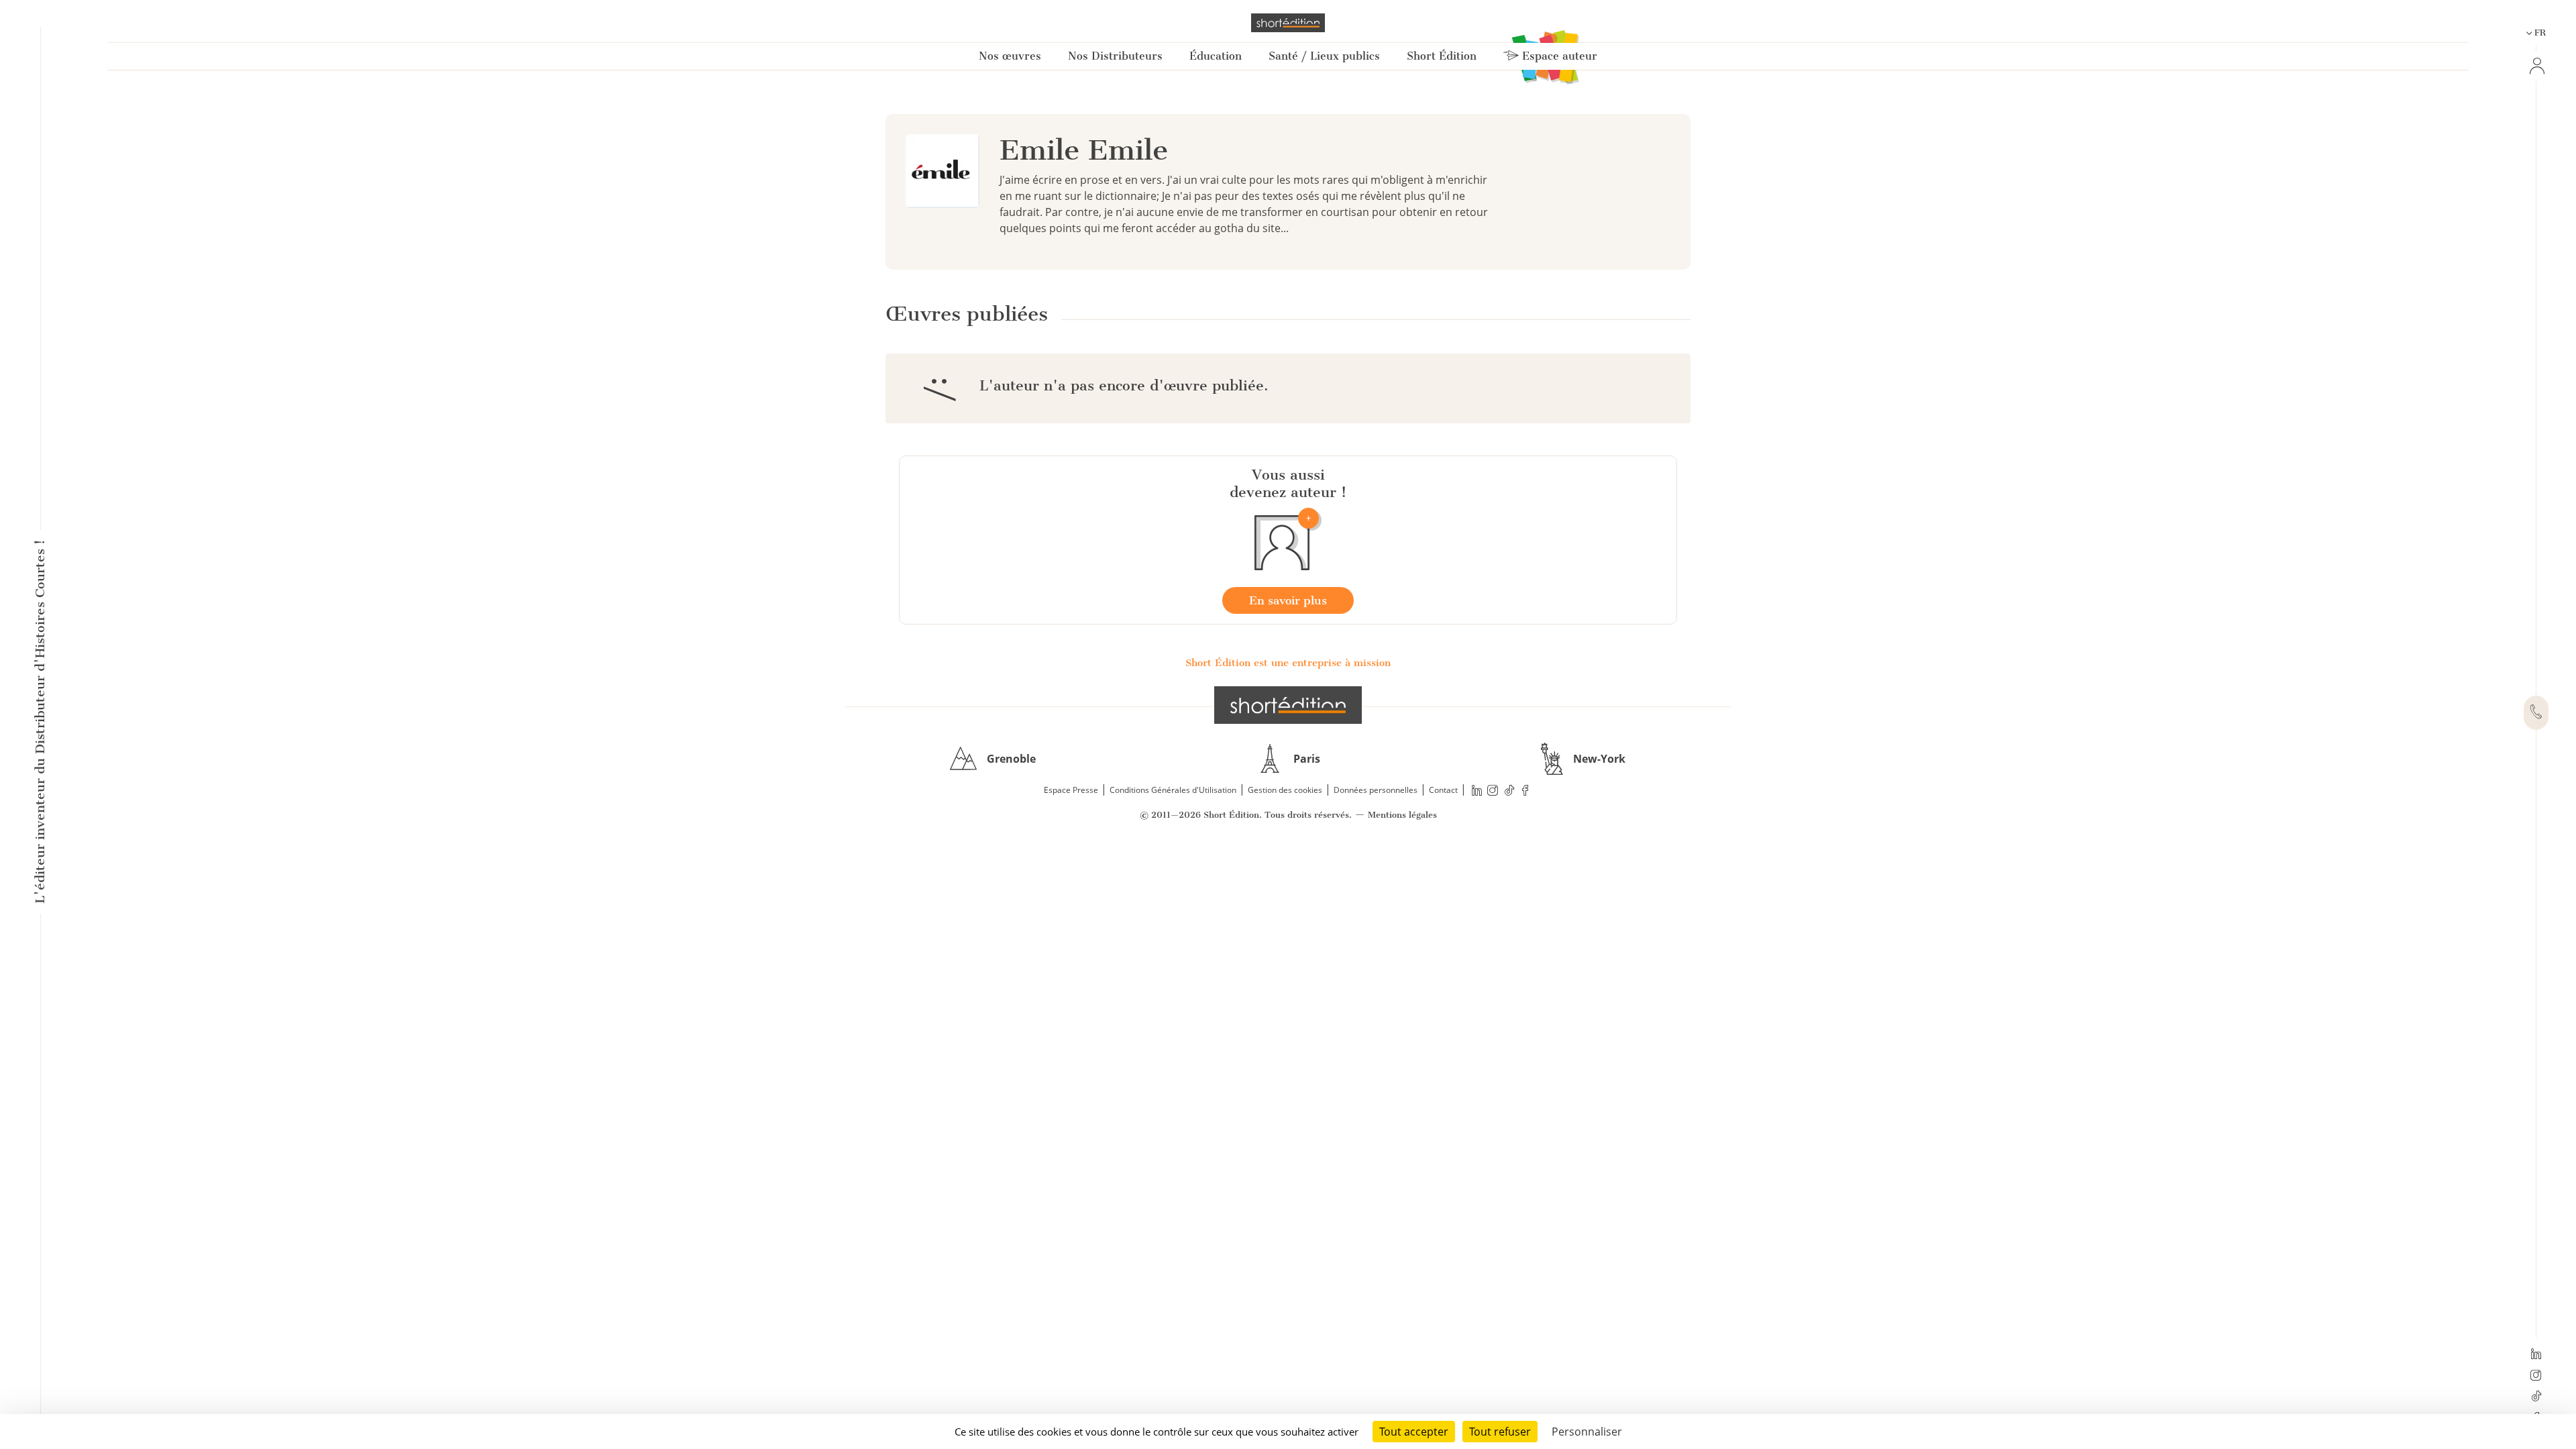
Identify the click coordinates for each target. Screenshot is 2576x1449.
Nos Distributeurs (1115, 56)
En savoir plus (1288, 600)
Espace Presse (1071, 790)
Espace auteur (1558, 56)
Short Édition (1442, 56)
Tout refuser (1500, 1432)
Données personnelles (1376, 790)
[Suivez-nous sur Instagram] (2536, 1377)
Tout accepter (1414, 1432)
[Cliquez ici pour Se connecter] (2536, 66)
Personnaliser (1587, 1432)
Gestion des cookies (1285, 790)
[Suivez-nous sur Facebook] (1525, 791)
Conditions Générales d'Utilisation (1173, 790)
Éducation (1216, 56)
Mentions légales (1402, 815)
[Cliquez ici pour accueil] (1288, 705)
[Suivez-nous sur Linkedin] (2536, 1355)
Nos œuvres (1010, 56)
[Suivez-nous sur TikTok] (2536, 1397)
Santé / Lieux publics (1324, 56)
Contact (1443, 790)
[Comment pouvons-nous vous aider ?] (2536, 713)
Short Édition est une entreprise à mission (1288, 663)
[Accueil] (1288, 23)
